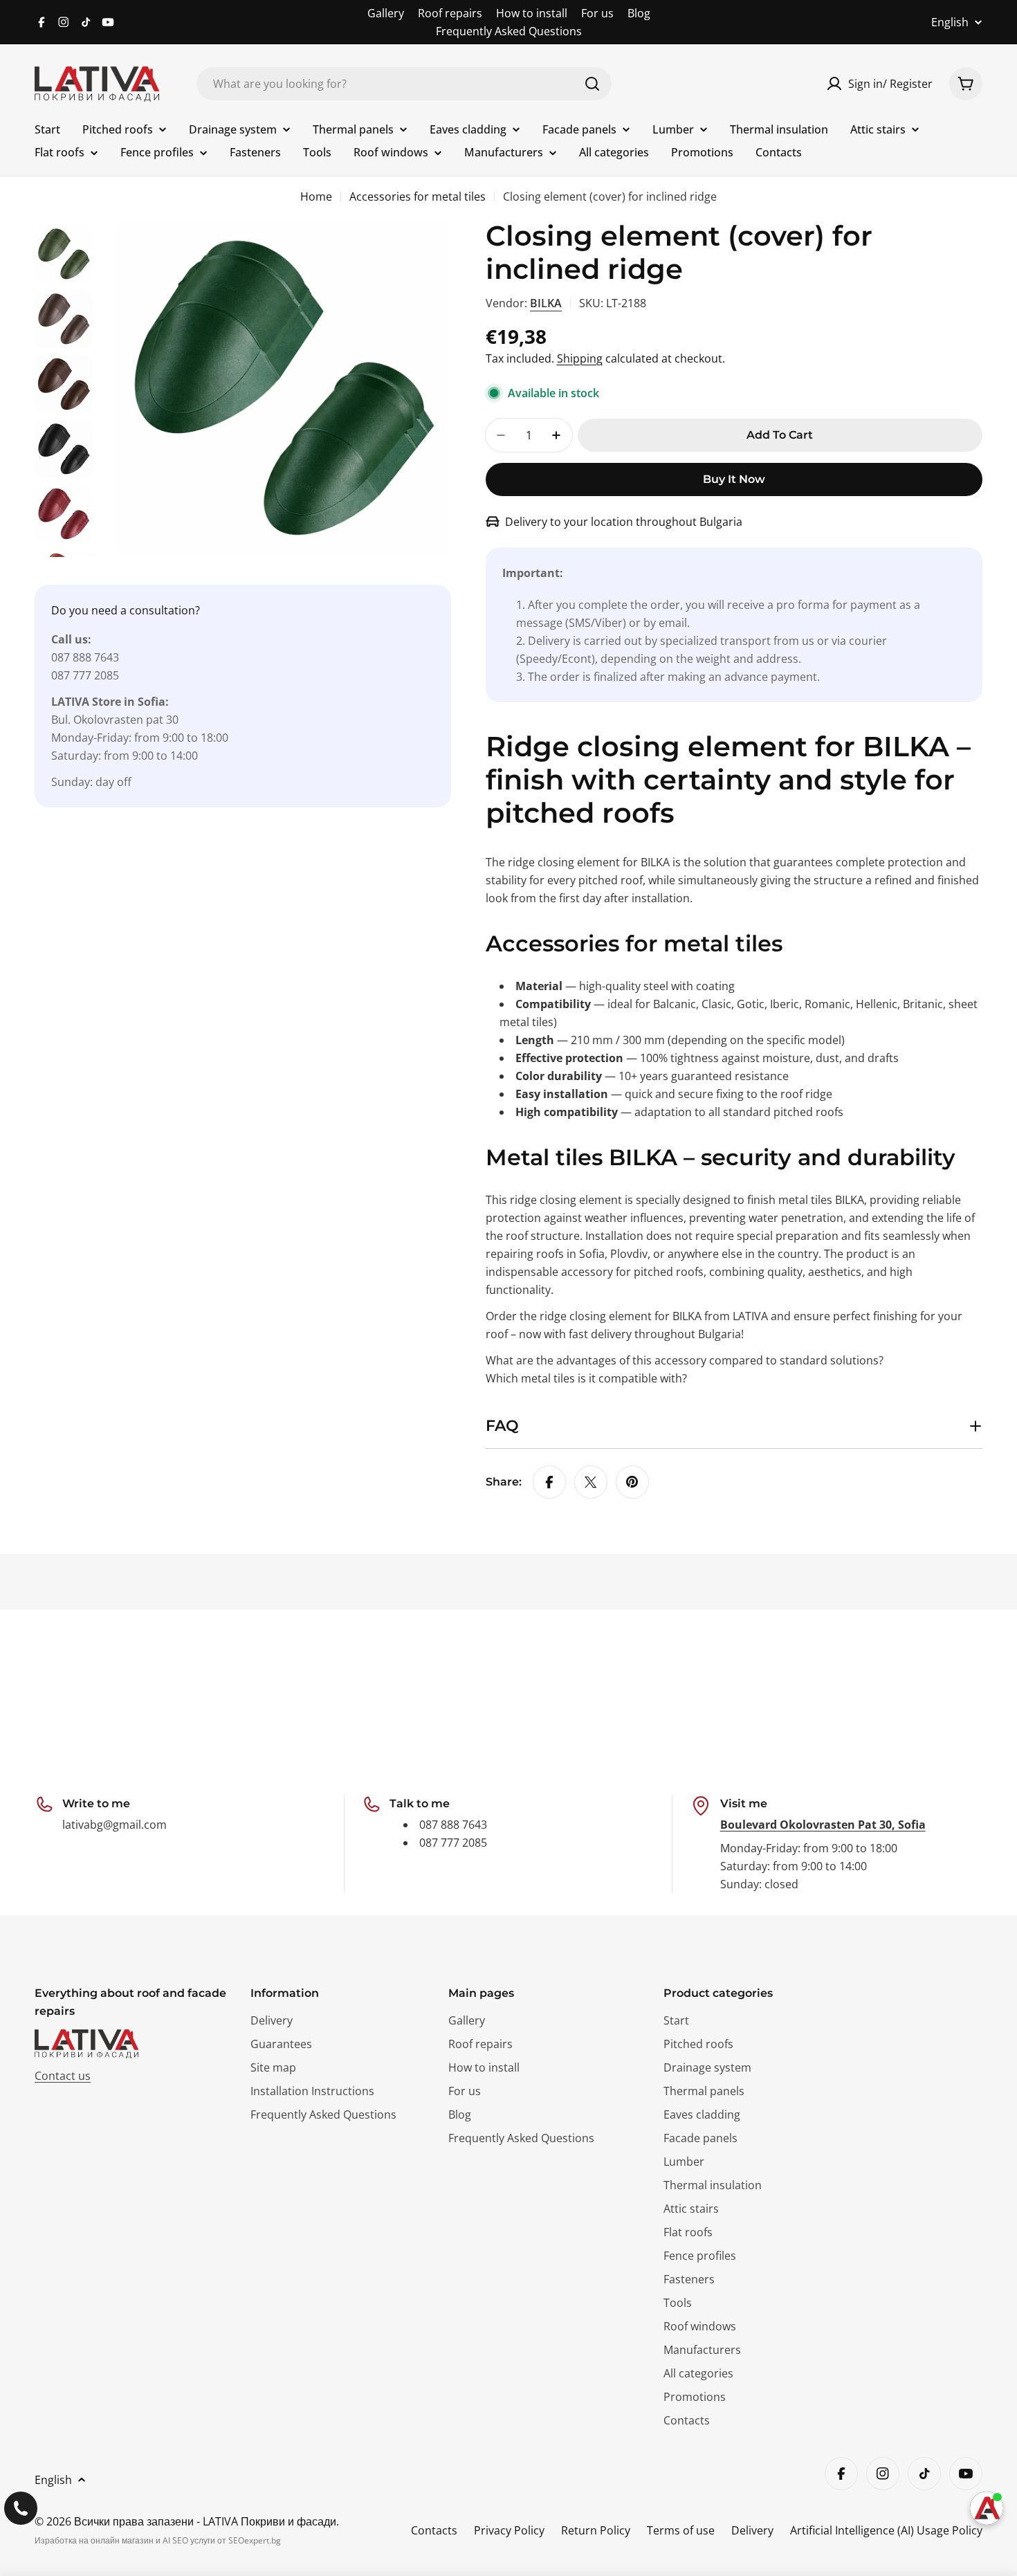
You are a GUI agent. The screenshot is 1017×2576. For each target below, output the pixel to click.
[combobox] (404, 84)
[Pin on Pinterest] (632, 1482)
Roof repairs (450, 13)
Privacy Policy (509, 2530)
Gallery (386, 13)
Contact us (63, 2076)
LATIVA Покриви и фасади (269, 2521)
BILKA (546, 303)
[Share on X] (591, 1482)
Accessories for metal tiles (418, 197)
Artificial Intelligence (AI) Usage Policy (886, 2530)
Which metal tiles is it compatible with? (586, 1378)
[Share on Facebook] (549, 1482)
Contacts (434, 2530)
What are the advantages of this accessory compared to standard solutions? (685, 1360)
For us (597, 13)
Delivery (752, 2530)
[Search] (592, 84)
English (950, 22)
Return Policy (596, 2530)
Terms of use (681, 2530)
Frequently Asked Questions (509, 31)
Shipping (580, 358)
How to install (532, 13)
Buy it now (734, 479)
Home (316, 197)
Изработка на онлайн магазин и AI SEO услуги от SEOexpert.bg (158, 2540)
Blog (639, 13)
